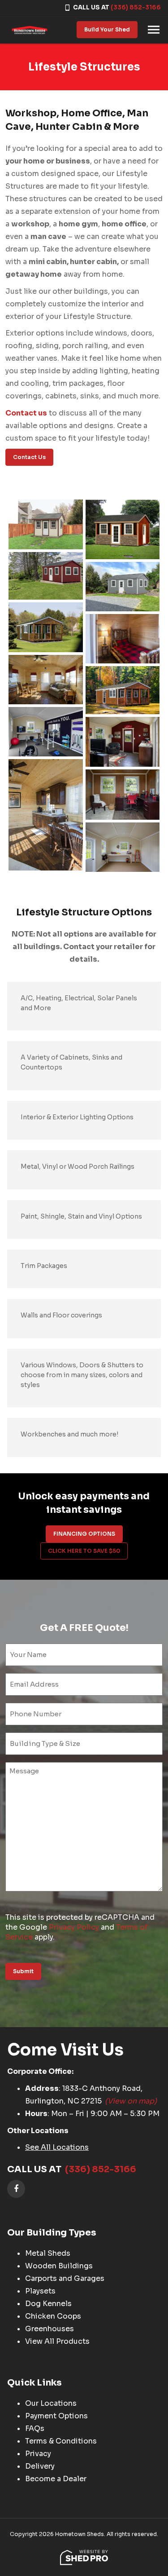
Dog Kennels (48, 2304)
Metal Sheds (48, 2253)
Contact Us (29, 457)
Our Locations (51, 2403)
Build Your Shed (107, 29)
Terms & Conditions (61, 2441)
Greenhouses (50, 2329)
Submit (23, 1971)
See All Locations (57, 2147)
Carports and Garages (65, 2278)
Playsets (40, 2291)
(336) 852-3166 (136, 7)
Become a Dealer (56, 2479)
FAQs (35, 2428)
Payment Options (56, 2416)
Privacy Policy (74, 1927)
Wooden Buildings (59, 2266)
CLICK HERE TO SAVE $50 (84, 1551)
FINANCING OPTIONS (84, 1534)
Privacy (38, 2454)
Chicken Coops (53, 2316)
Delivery (40, 2466)
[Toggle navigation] (154, 30)
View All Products (57, 2341)
